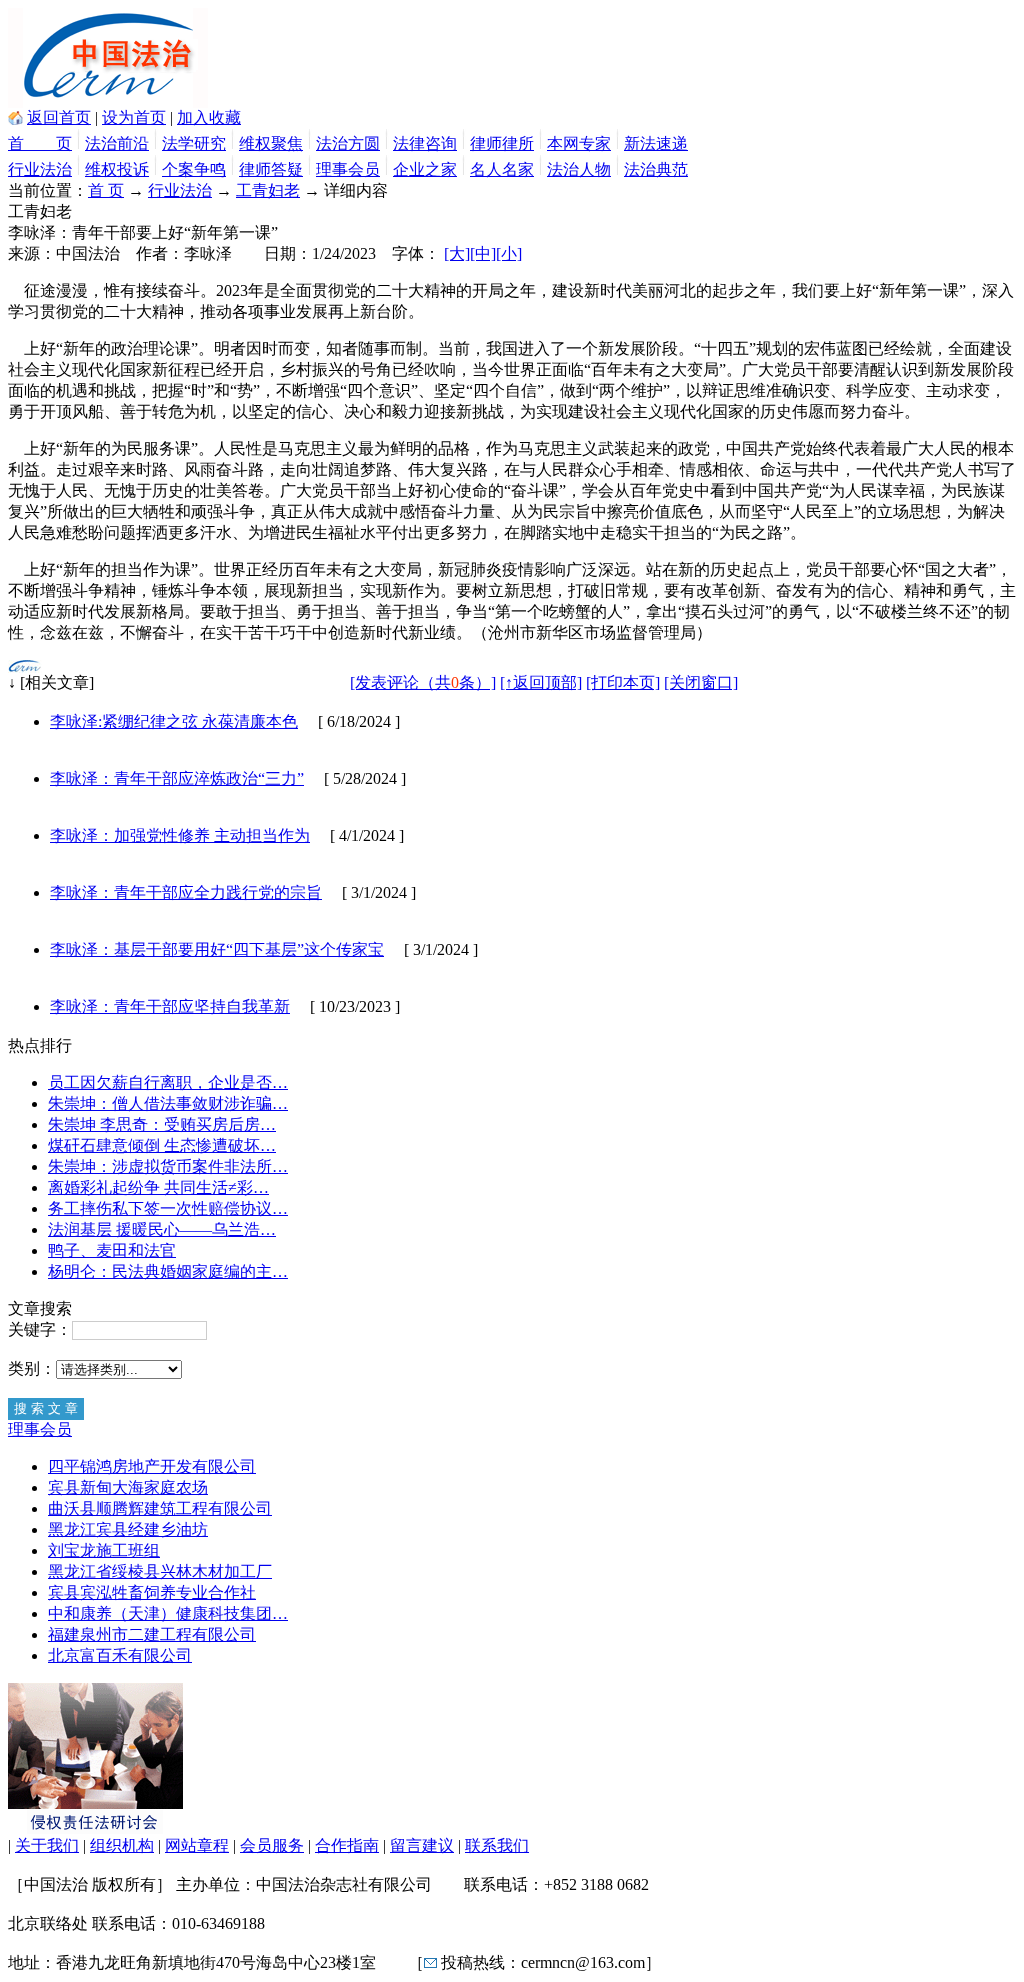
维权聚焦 (271, 143)
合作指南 (347, 1845)
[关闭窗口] (701, 682)
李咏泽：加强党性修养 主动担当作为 (180, 835)
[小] (509, 253)
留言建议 (422, 1845)
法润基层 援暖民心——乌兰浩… (162, 1229)
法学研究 (194, 143)
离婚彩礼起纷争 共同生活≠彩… (158, 1187)
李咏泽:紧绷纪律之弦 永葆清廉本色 (174, 721)
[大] (457, 253)
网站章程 (197, 1845)
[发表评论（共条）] (423, 682)
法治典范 (656, 169)
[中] (483, 253)
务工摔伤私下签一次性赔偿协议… (168, 1208)
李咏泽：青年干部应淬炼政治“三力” (177, 778)
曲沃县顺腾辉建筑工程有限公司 (160, 1508)
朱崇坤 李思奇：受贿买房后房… (162, 1124)
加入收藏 (209, 117)
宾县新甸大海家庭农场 (128, 1487)
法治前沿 (117, 143)
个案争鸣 (194, 169)
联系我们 (497, 1845)
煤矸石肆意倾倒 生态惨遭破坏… (162, 1145)
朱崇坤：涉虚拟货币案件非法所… (168, 1166)
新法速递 (656, 143)
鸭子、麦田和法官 (112, 1250)
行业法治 (40, 169)
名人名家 (502, 169)
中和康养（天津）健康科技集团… (168, 1613)
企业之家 (425, 169)
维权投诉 (117, 169)
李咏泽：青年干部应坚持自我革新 (170, 1006)
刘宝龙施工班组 (104, 1550)
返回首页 (59, 117)
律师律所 (502, 143)
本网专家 (579, 143)
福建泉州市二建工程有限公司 (152, 1634)
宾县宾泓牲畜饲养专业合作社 (152, 1592)
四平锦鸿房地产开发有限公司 (152, 1466)
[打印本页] (623, 682)
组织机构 (122, 1845)
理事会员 (348, 169)
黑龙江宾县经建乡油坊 (128, 1529)
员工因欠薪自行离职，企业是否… (168, 1082)
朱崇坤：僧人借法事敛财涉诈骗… (168, 1103)
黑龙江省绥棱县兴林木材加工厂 (160, 1571)
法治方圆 (348, 143)
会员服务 (272, 1845)
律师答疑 (271, 169)
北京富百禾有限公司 (120, 1655)
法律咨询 (425, 143)
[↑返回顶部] (541, 682)
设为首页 (134, 117)
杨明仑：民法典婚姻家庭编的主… (168, 1271)
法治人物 (579, 169)
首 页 (40, 143)
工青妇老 (268, 190)
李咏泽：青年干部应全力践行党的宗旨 (186, 892)
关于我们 (47, 1845)
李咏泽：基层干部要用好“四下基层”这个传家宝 (217, 949)
